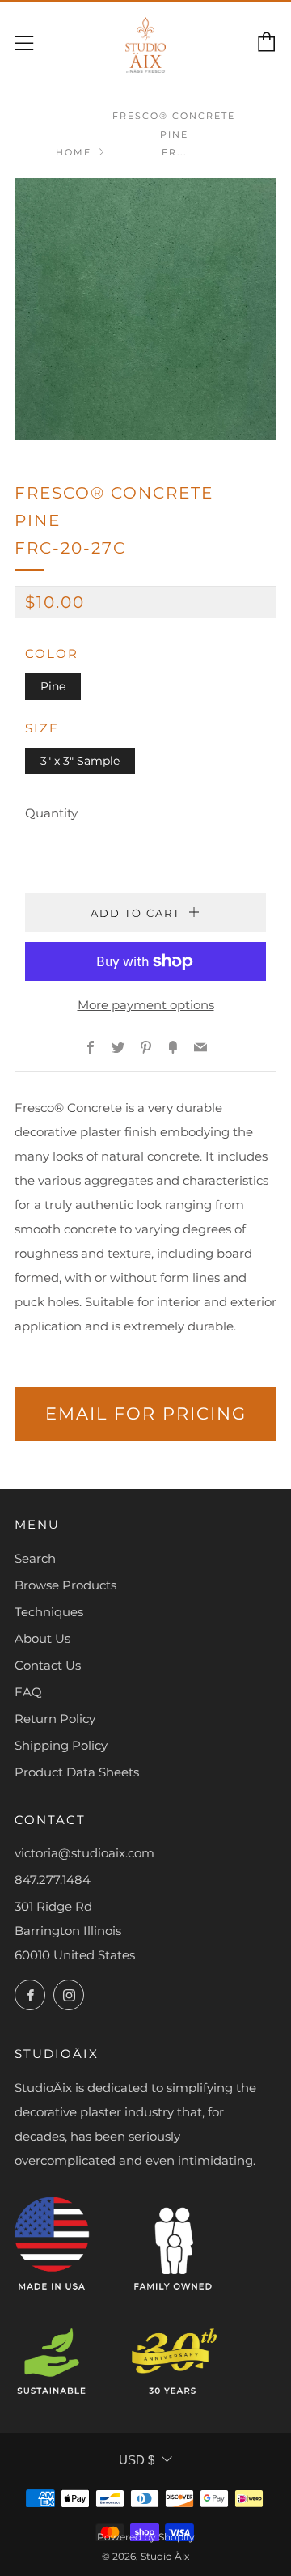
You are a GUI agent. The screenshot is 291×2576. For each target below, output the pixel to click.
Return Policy (55, 1719)
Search (35, 1558)
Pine (53, 686)
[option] (145, 309)
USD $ (137, 2460)
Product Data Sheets (77, 1772)
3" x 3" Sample (80, 761)
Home (74, 152)
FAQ (28, 1692)
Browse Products (65, 1585)
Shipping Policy (61, 1745)
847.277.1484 (53, 1880)
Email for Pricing (146, 1413)
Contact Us (48, 1665)
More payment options (146, 1005)
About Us (42, 1638)
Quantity (51, 813)
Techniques (49, 1612)
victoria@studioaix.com (84, 1853)
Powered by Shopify (146, 2537)
